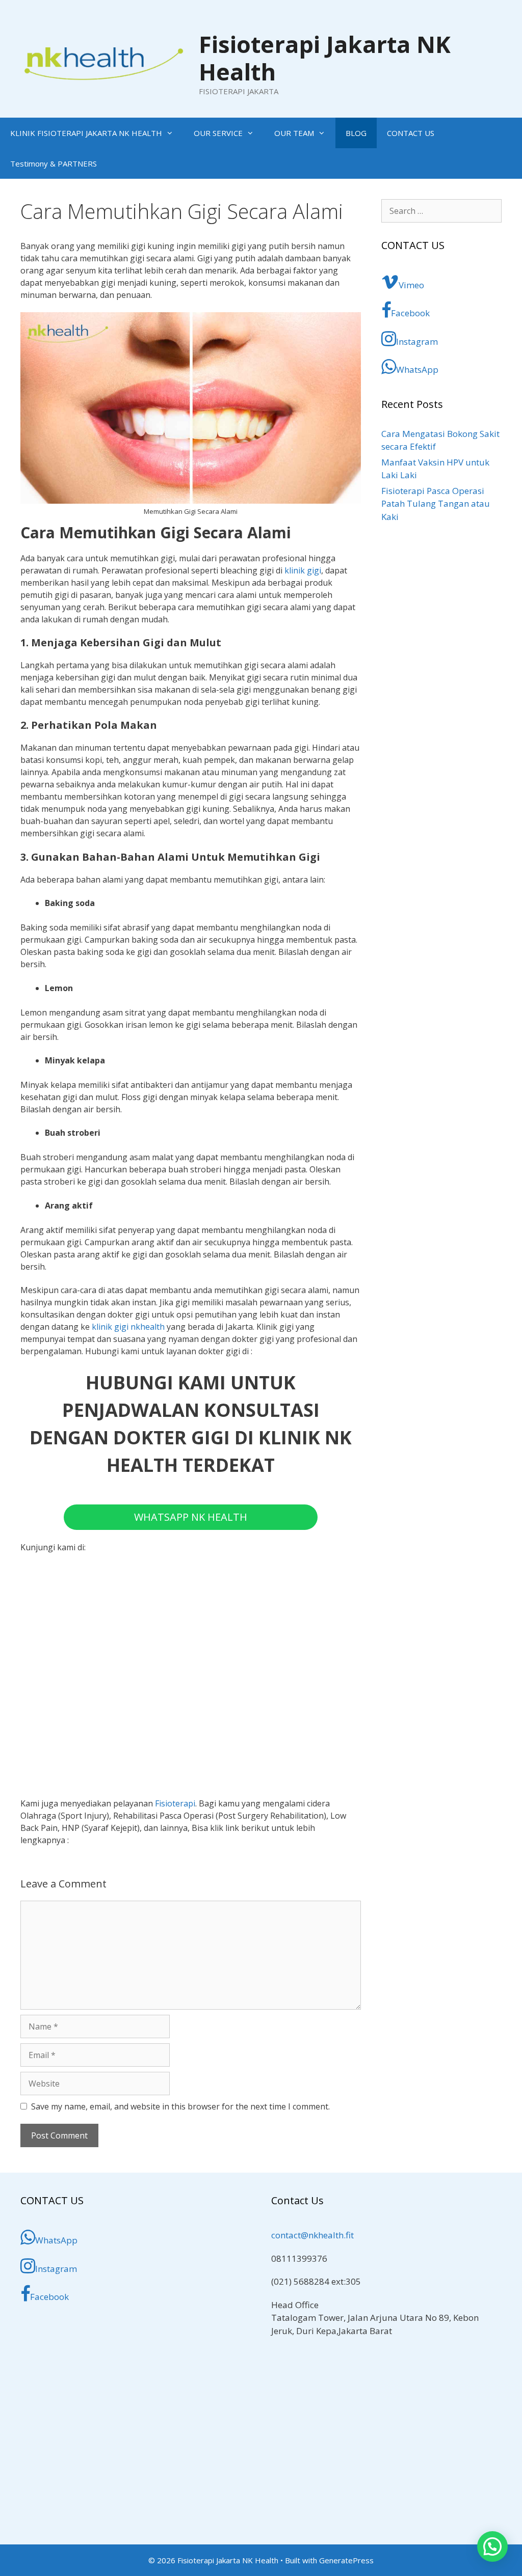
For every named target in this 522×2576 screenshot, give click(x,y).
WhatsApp (417, 369)
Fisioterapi (175, 1803)
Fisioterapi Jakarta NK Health (325, 58)
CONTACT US (411, 133)
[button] (492, 2546)
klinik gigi (303, 570)
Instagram (417, 341)
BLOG (356, 133)
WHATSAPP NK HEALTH (191, 1517)
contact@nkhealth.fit (312, 2235)
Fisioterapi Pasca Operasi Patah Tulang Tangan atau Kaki (436, 504)
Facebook (410, 313)
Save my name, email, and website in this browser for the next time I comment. (180, 2106)
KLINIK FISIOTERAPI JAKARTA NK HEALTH (86, 133)
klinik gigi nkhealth (128, 1327)
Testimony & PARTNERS (54, 163)
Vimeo (411, 285)
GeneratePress (346, 2560)
